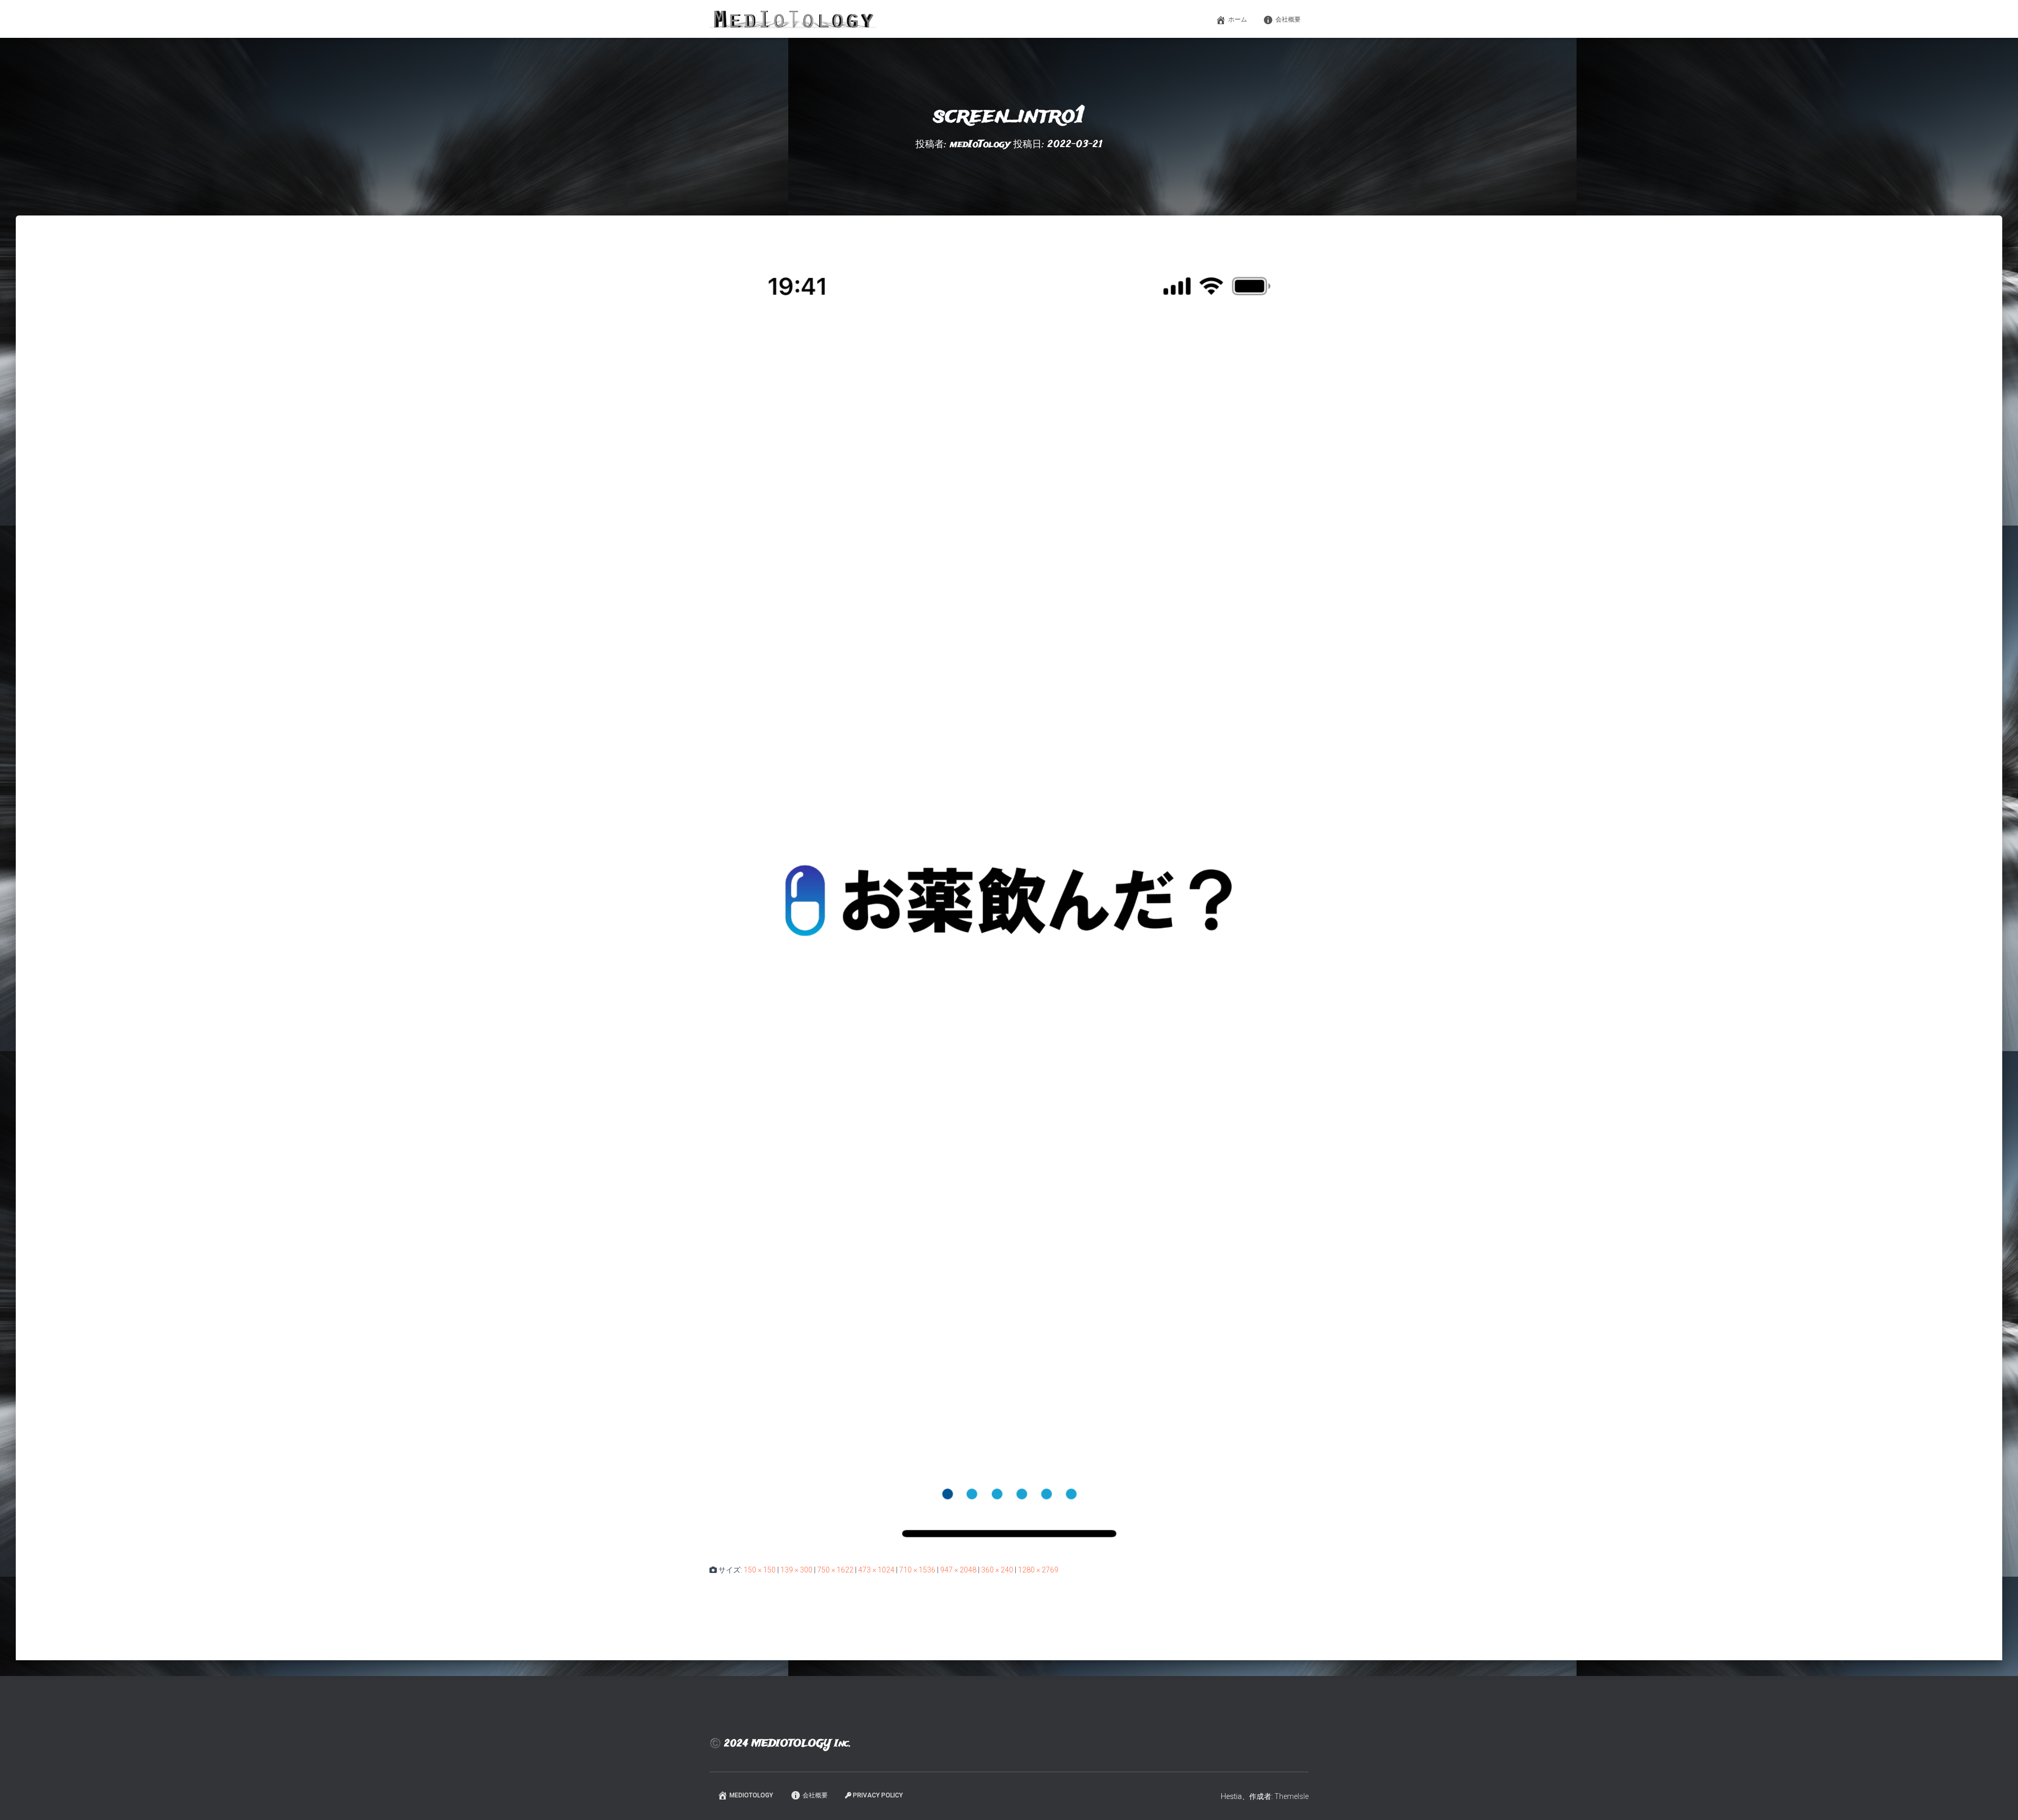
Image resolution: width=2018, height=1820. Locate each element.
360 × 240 (997, 1570)
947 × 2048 (958, 1570)
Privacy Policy (878, 1795)
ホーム (1238, 19)
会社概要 (1288, 19)
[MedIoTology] (793, 19)
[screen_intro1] (1009, 900)
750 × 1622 (835, 1570)
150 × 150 (760, 1570)
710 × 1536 (917, 1570)
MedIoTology (751, 1795)
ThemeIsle (1291, 1796)
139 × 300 (796, 1570)
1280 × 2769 (1038, 1570)
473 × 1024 (876, 1570)
